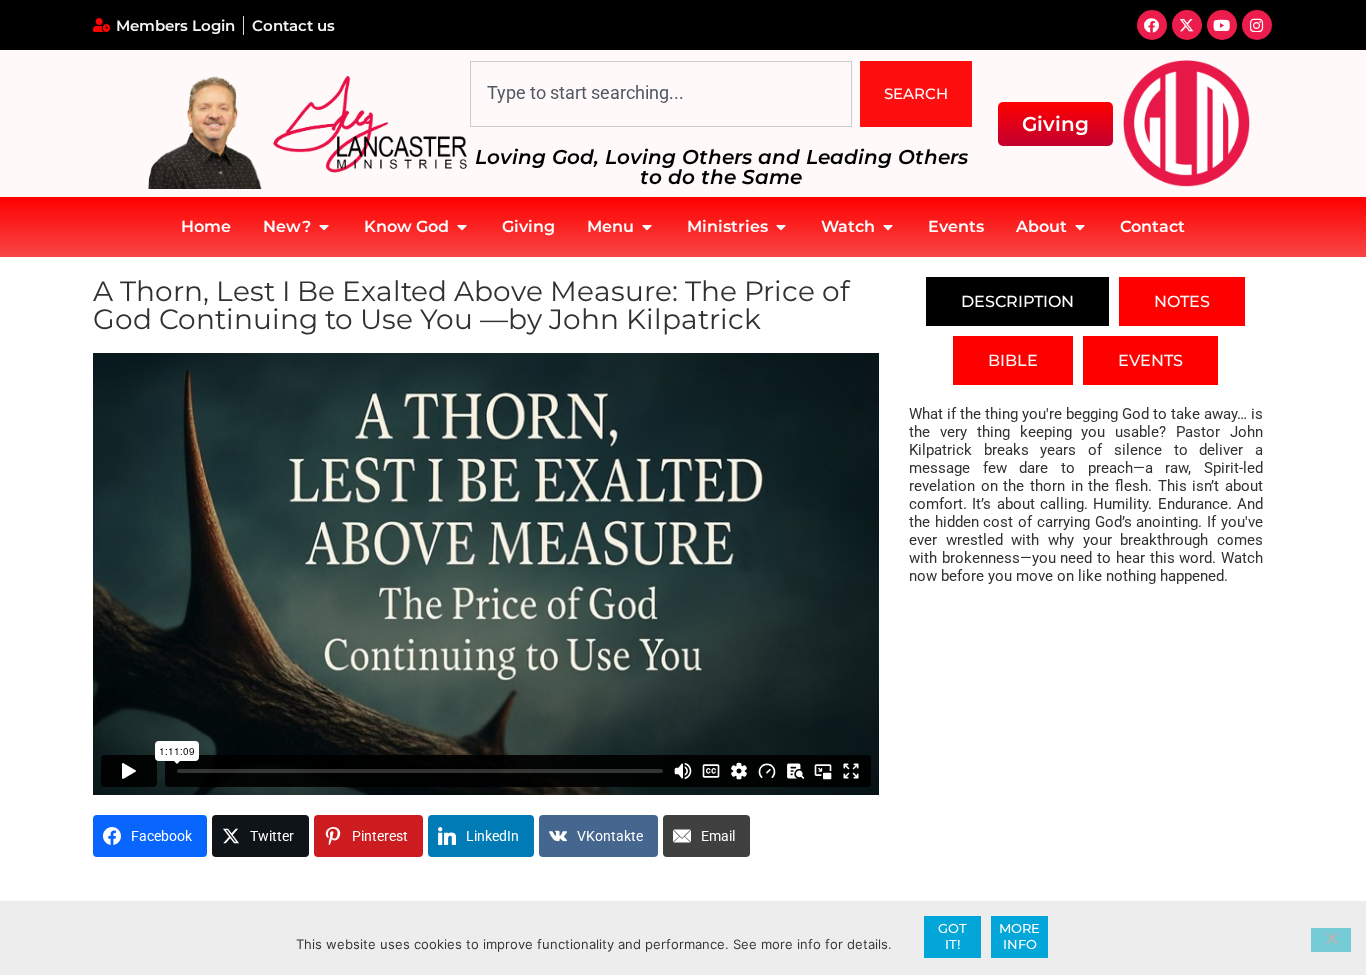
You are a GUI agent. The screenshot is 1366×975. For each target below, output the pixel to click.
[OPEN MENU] (647, 227)
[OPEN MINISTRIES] (781, 227)
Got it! (952, 936)
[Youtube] (1222, 25)
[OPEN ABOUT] (1080, 227)
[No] (1331, 940)
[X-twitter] (1187, 25)
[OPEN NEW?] (324, 227)
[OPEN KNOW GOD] (462, 227)
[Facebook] (1152, 25)
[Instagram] (1257, 25)
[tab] (1017, 301)
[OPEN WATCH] (888, 227)
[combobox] (661, 94)
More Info (1019, 936)
